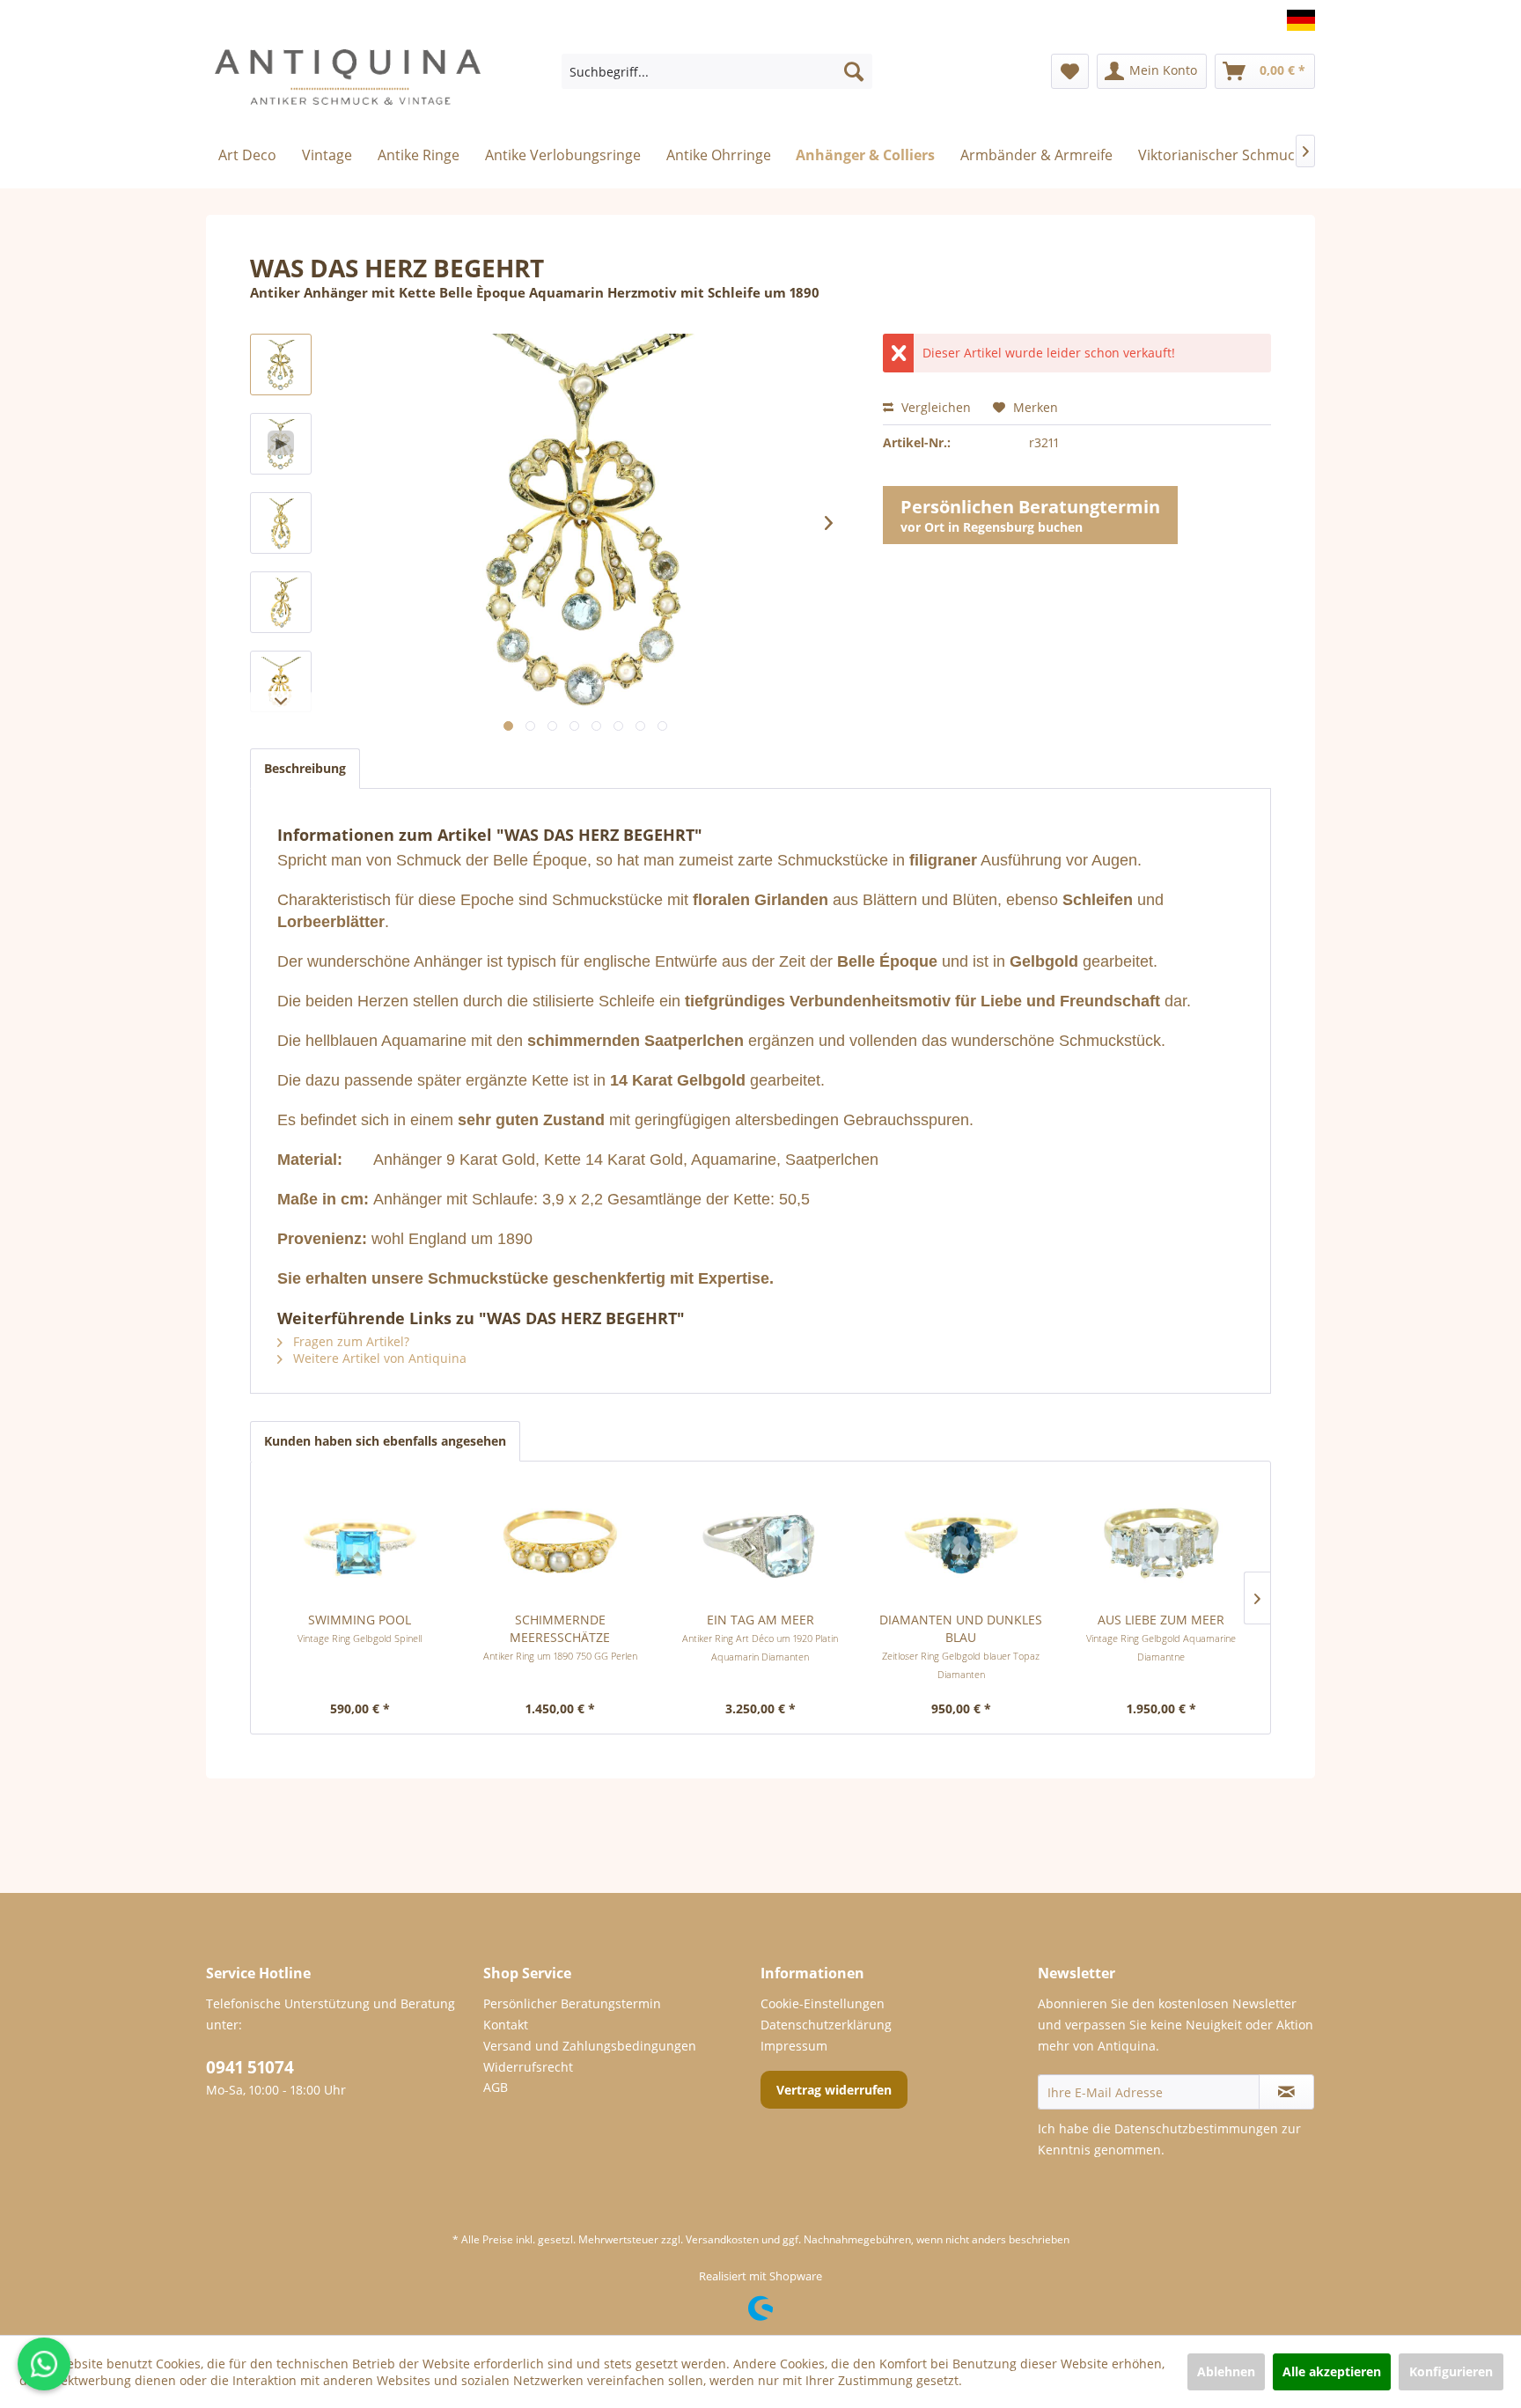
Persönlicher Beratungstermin (572, 2003)
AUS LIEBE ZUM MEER (1161, 1637)
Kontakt (506, 2025)
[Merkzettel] (1070, 71)
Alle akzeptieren (1332, 2371)
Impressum (794, 2046)
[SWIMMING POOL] (360, 1541)
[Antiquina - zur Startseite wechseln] (348, 85)
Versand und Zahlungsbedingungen (590, 2046)
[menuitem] (717, 71)
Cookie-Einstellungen (823, 2003)
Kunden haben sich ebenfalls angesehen (385, 1441)
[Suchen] (854, 71)
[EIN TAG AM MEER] (760, 1541)
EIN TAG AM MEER (760, 1637)
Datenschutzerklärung (826, 2025)
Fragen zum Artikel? (349, 1341)
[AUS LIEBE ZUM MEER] (1161, 1541)
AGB (496, 2087)
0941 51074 (250, 2067)
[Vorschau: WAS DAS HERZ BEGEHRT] (281, 365)
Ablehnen (1226, 2371)
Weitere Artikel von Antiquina (378, 1358)
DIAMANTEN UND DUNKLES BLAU (961, 1646)
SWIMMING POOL (360, 1628)
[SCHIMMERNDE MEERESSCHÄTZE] (561, 1541)
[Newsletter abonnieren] (1286, 2092)
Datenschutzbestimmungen (1196, 2128)
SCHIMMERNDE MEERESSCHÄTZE (560, 1637)
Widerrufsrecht (528, 2067)
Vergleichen (934, 407)
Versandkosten (722, 2239)
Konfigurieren (1451, 2371)
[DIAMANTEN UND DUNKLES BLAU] (961, 1541)
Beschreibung (305, 768)
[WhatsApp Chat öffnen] (44, 2364)
